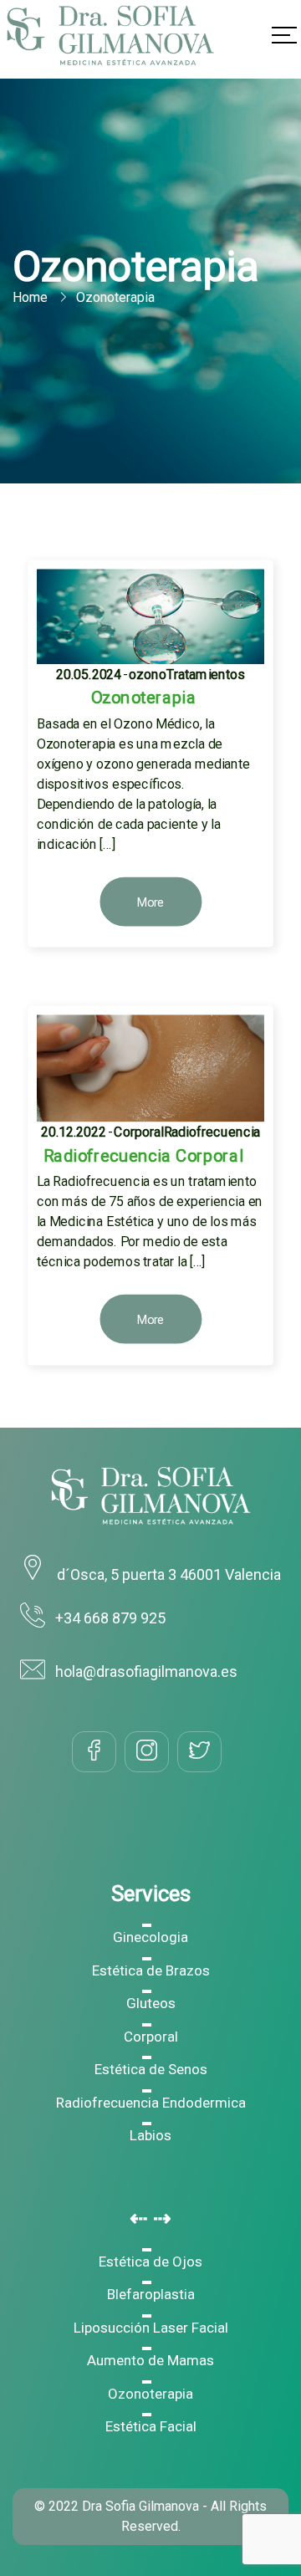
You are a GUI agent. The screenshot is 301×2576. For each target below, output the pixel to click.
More (151, 903)
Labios (150, 2135)
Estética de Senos (151, 2069)
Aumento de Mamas (150, 2360)
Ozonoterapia (150, 2394)
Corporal (139, 1132)
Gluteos (151, 2003)
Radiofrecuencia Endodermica (151, 2103)
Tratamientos (206, 675)
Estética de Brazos (151, 1970)
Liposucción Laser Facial (151, 2328)
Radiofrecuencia (212, 1132)
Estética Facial (151, 2426)
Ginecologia (150, 1937)
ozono (148, 675)
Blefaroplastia (151, 2294)
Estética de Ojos (150, 2262)
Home (30, 297)
